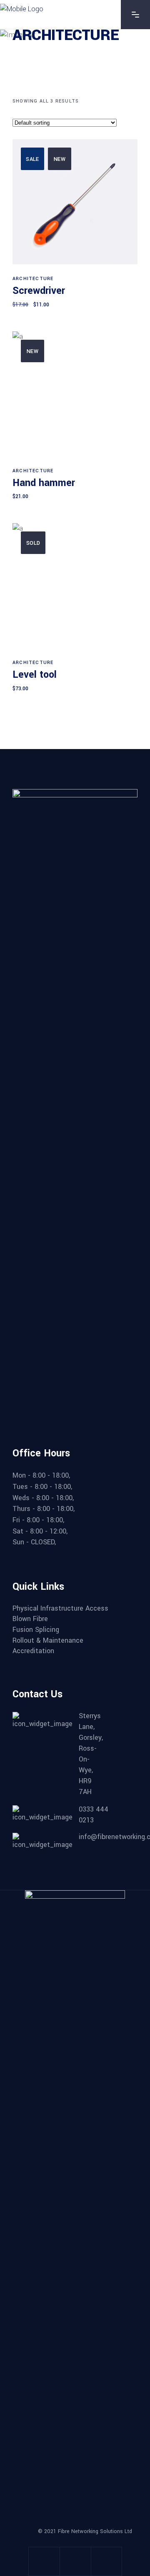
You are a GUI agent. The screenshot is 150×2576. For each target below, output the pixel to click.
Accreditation (33, 1651)
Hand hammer (44, 483)
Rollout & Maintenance (48, 1641)
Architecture (33, 279)
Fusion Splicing (36, 1630)
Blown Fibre (30, 1619)
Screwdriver (39, 291)
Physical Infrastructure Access (60, 1609)
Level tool (35, 675)
